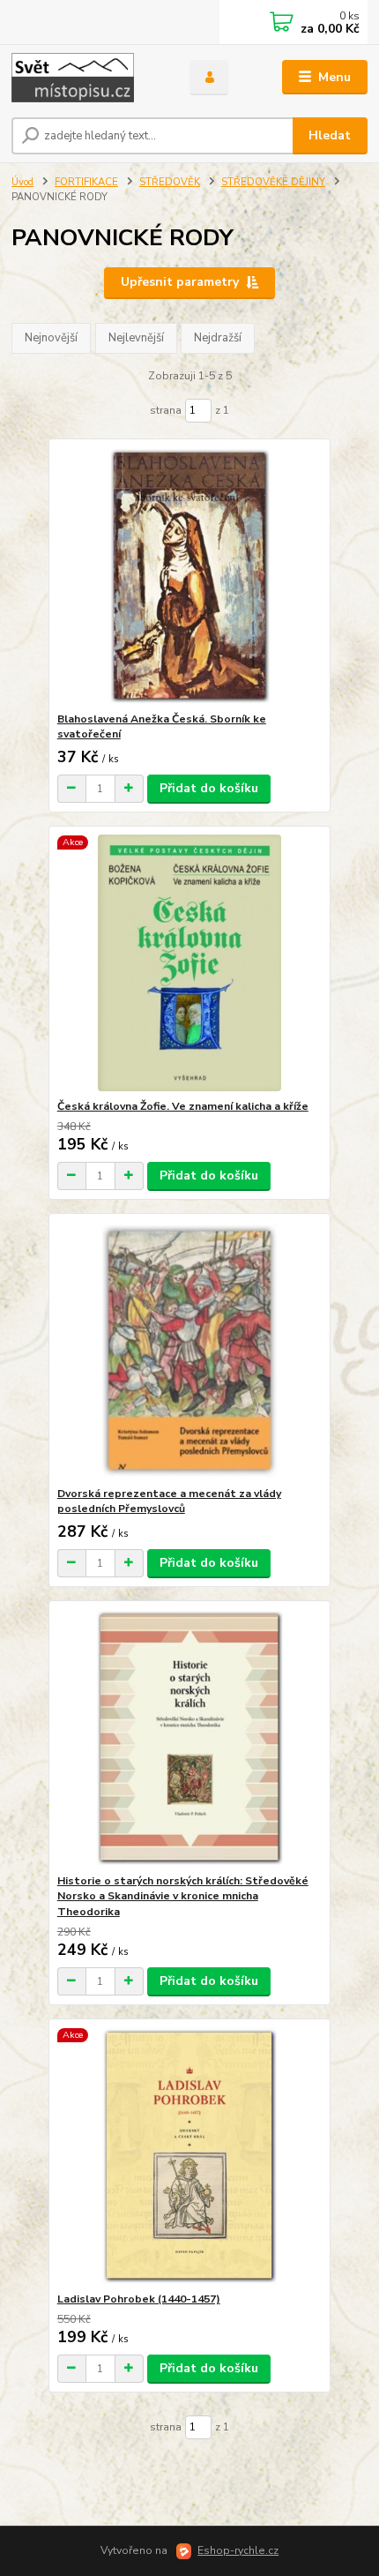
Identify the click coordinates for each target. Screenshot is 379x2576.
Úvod (22, 182)
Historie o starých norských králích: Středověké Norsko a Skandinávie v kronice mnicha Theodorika (183, 1896)
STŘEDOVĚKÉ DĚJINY (273, 182)
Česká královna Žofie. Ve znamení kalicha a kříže (183, 1106)
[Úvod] (85, 78)
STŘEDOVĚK (170, 182)
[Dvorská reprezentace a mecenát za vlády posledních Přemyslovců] (190, 1350)
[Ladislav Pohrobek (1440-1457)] (190, 2156)
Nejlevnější (136, 338)
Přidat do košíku (209, 788)
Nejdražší (218, 338)
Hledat (330, 135)
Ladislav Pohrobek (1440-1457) (139, 2299)
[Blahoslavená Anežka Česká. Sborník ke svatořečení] (190, 576)
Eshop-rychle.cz (238, 2550)
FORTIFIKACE (86, 182)
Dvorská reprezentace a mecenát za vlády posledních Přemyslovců (169, 1501)
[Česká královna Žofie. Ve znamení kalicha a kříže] (190, 963)
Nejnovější (51, 338)
